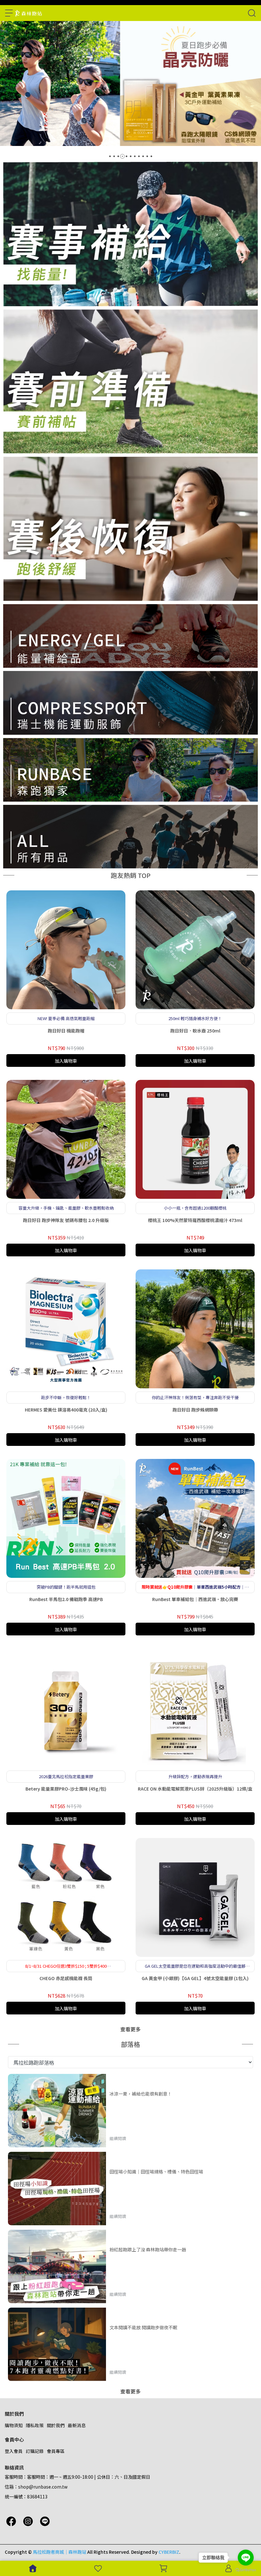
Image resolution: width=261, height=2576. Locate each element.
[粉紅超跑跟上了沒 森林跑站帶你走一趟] (57, 2266)
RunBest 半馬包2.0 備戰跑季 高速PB (66, 1599)
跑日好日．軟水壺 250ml (195, 1031)
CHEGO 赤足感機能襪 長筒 (66, 1978)
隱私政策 (35, 2425)
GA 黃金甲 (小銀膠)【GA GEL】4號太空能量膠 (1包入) (195, 1978)
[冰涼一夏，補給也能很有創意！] (57, 2111)
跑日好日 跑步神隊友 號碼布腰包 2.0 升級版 (66, 1220)
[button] (110, 156)
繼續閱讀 (118, 2138)
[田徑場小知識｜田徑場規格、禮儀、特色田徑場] (57, 2189)
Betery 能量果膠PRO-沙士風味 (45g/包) (66, 1789)
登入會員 (14, 2451)
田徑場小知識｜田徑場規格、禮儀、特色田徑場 (156, 2172)
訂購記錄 (35, 2451)
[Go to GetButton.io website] (246, 2570)
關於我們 (56, 2425)
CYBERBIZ (169, 2552)
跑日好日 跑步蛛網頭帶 (195, 1410)
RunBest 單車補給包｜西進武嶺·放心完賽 (195, 1599)
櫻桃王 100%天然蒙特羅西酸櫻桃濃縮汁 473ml (195, 1220)
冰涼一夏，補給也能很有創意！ (141, 2094)
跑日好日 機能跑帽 (66, 1031)
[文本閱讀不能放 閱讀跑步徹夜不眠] (57, 2344)
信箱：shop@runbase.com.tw (36, 2487)
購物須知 (14, 2425)
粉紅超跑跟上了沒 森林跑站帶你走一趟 (148, 2249)
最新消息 (77, 2425)
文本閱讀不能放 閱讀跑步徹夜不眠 (143, 2327)
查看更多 (130, 2029)
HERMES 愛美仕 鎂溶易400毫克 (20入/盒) (66, 1410)
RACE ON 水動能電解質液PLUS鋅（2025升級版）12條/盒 (195, 1789)
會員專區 (56, 2451)
